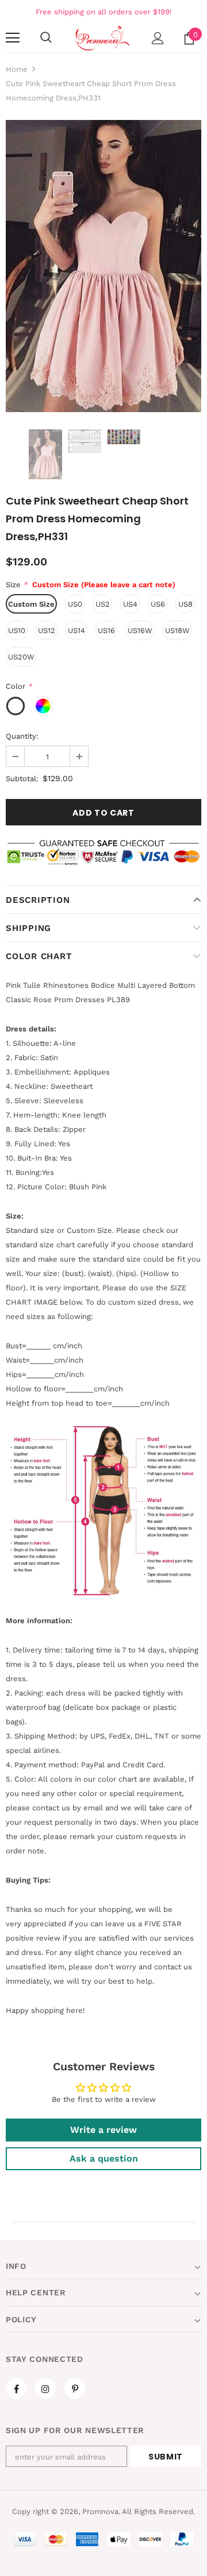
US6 (158, 604)
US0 (75, 604)
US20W (21, 657)
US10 (17, 631)
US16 (106, 631)
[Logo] (102, 38)
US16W (140, 631)
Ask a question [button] (104, 2158)
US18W (177, 631)
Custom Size (31, 604)
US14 (76, 631)
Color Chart (39, 956)
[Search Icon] (46, 38)
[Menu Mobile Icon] (13, 38)
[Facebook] (16, 2388)
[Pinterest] (75, 2388)
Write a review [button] (103, 2130)
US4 (130, 604)
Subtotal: (22, 779)
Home (17, 69)
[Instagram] (45, 2388)
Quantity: (22, 736)
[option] (103, 266)
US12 (47, 631)
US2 (103, 604)
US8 (185, 604)
